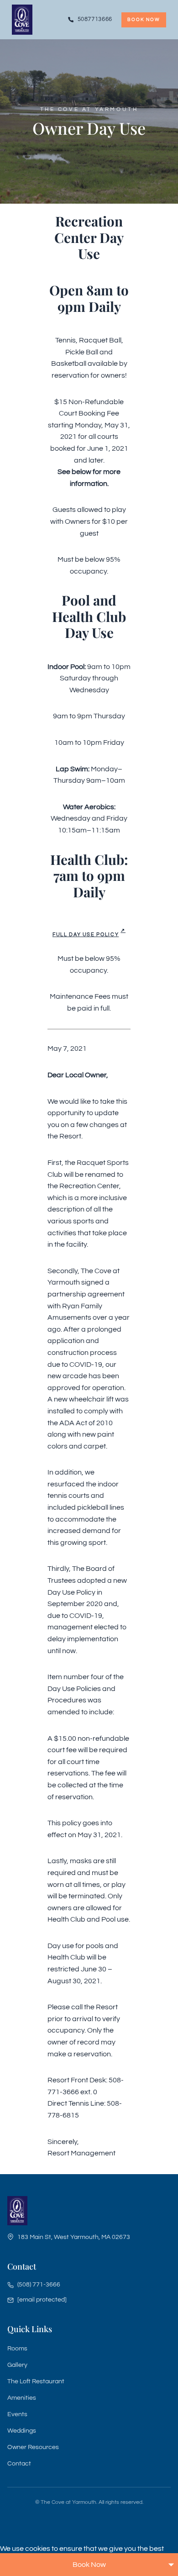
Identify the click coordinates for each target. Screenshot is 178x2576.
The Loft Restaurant (36, 2381)
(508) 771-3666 (39, 2285)
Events (17, 2414)
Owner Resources (33, 2447)
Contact (19, 2464)
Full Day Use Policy (86, 935)
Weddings (22, 2431)
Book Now (144, 20)
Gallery (17, 2365)
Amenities (22, 2398)
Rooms (17, 2349)
